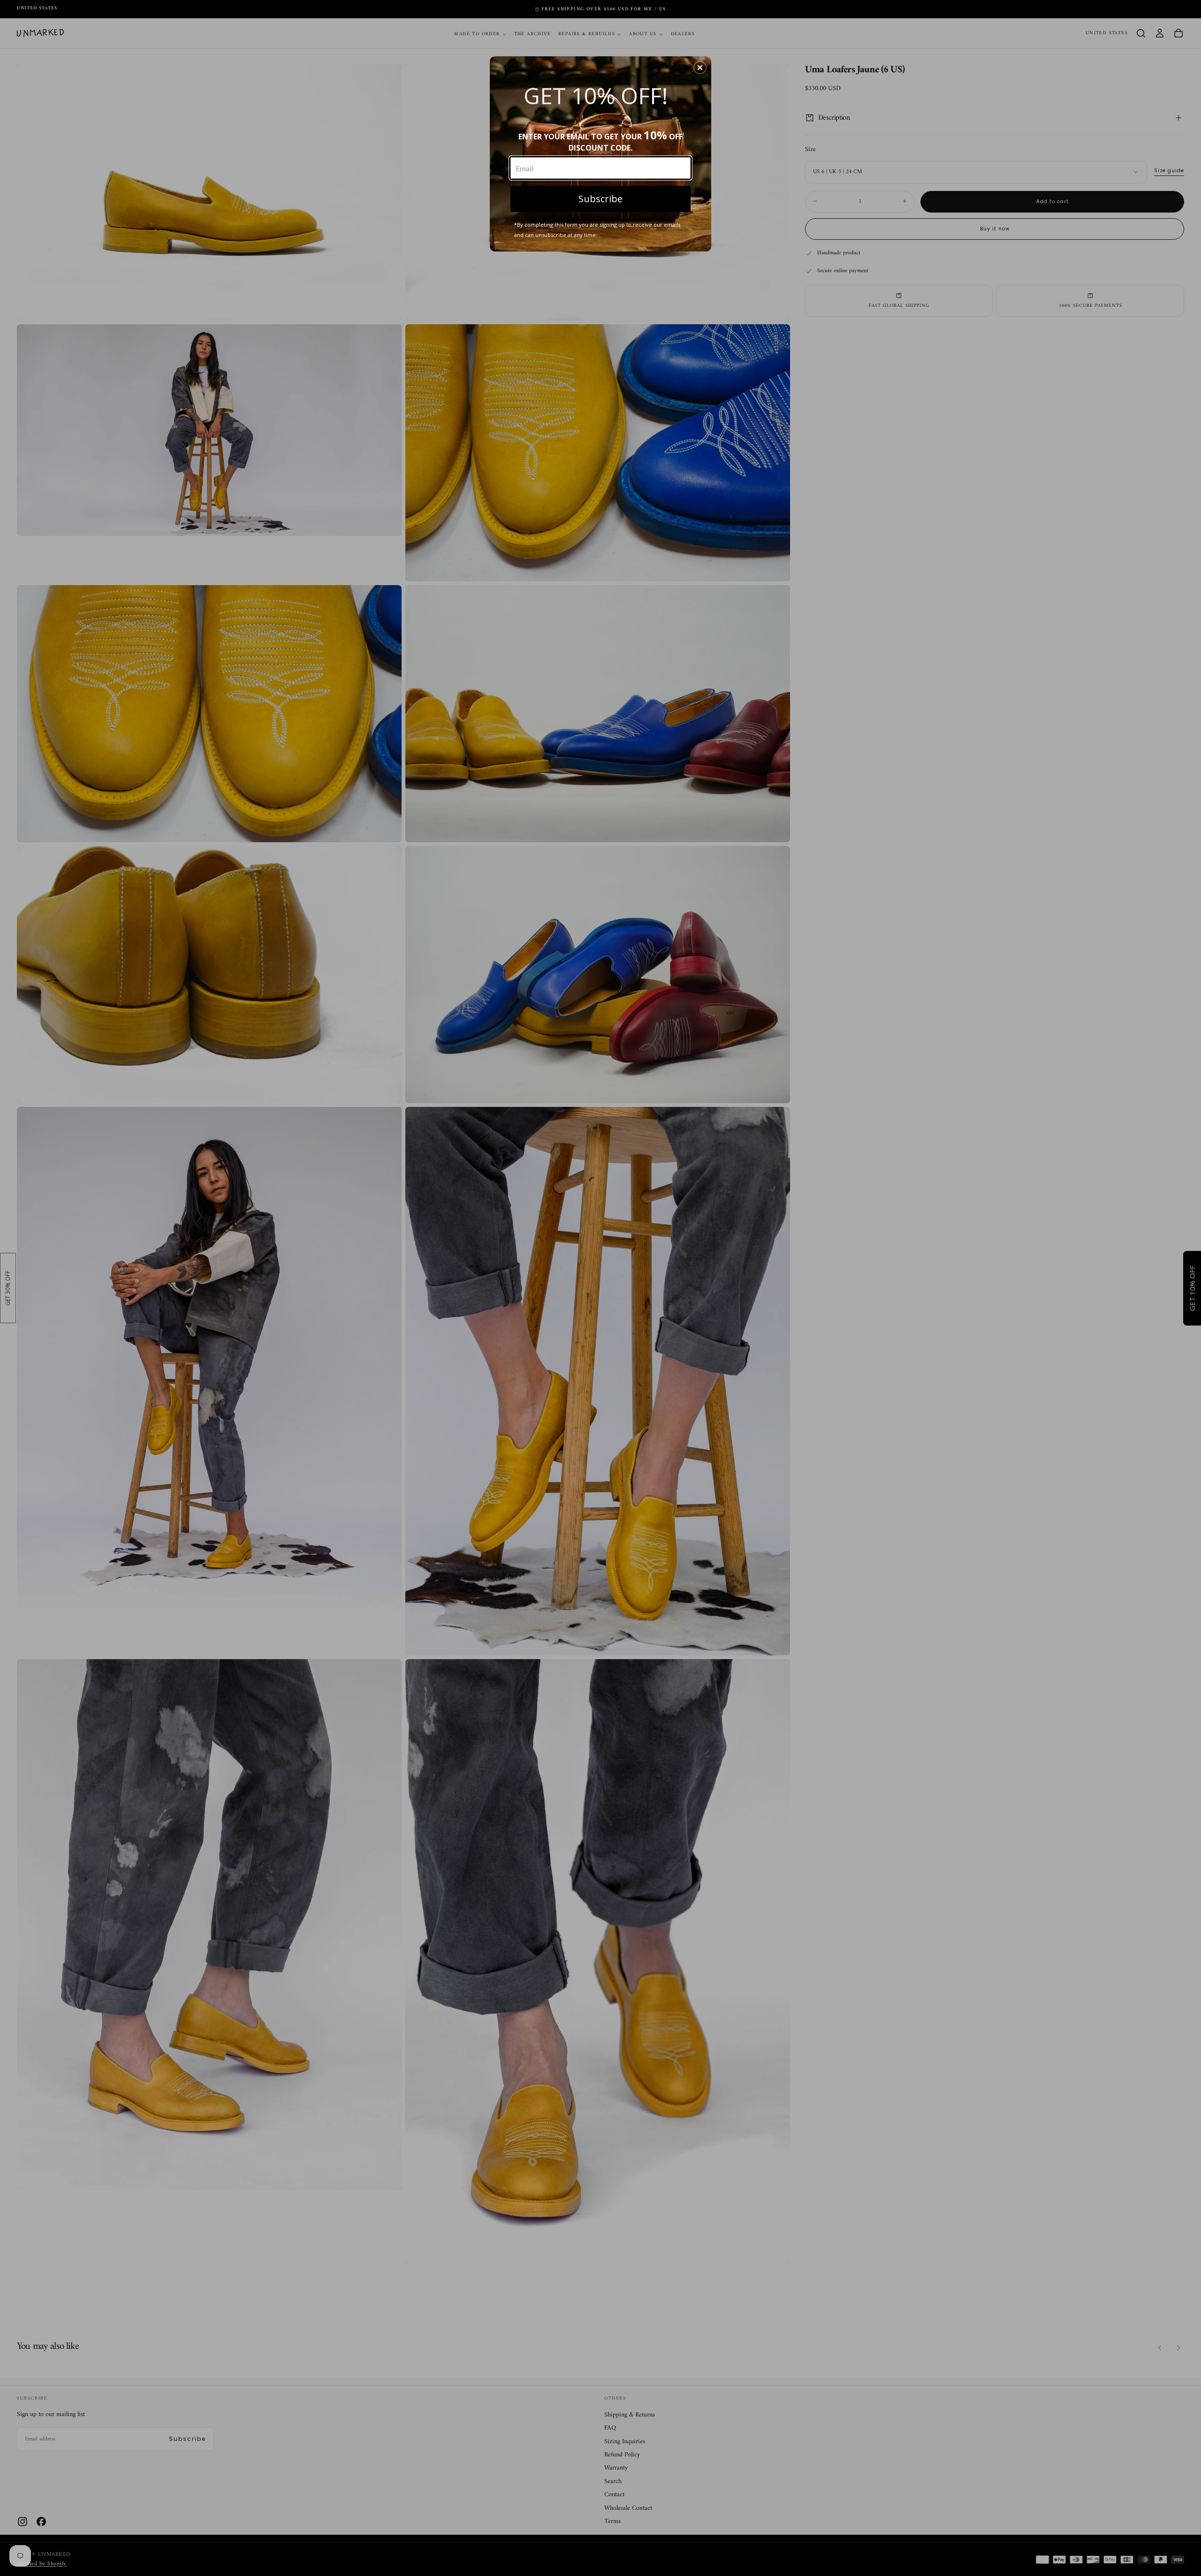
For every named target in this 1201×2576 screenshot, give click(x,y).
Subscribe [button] (600, 199)
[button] (700, 68)
